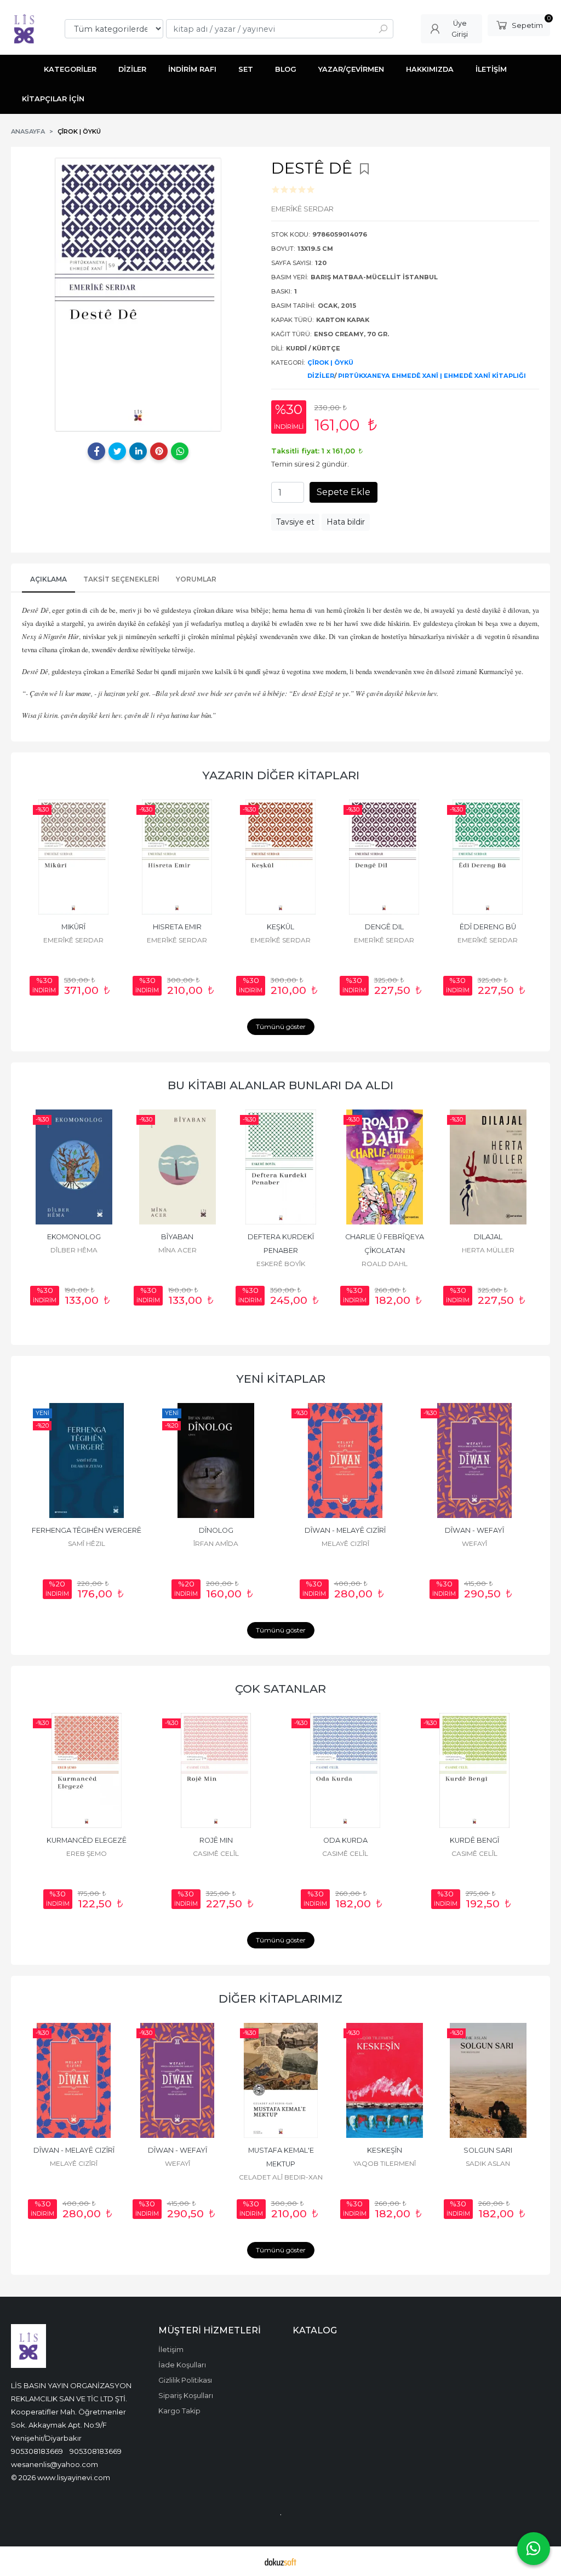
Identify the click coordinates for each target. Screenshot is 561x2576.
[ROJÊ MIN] (87, 1770)
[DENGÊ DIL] (384, 857)
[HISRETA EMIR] (177, 857)
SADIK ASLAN (384, 2163)
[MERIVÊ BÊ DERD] (488, 1167)
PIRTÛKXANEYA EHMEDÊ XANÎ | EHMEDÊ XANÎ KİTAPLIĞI (432, 376)
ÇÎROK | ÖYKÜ (330, 363)
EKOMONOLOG (488, 2150)
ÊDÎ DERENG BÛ (488, 927)
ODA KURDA (216, 1840)
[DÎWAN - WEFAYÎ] (345, 1461)
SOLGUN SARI (384, 2150)
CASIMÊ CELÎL (87, 1853)
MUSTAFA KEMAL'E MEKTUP (474, 1530)
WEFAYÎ (345, 1543)
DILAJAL (385, 1237)
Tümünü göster (281, 1027)
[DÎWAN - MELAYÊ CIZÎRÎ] (216, 1461)
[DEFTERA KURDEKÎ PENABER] (177, 1167)
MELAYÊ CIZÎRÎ (216, 1543)
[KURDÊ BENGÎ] (345, 1770)
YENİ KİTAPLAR (281, 1379)
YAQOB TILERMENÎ (281, 2163)
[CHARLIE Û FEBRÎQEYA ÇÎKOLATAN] (281, 1167)
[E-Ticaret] (280, 2561)
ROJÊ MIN (87, 1840)
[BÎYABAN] (74, 1167)
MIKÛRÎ (73, 927)
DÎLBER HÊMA (488, 2163)
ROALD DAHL (281, 1264)
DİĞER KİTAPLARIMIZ (280, 1999)
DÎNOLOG (87, 1530)
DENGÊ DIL (384, 927)
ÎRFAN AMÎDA (87, 1543)
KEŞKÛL (280, 927)
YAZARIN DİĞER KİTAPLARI (281, 775)
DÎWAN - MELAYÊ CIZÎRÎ (216, 1530)
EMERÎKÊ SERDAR (73, 940)
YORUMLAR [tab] (196, 579)
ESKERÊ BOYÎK (177, 1264)
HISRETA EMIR (177, 927)
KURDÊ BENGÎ (345, 1840)
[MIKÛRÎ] (74, 857)
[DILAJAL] (384, 1167)
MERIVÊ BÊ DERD (488, 1237)
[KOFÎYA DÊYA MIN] (474, 1770)
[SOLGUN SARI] (384, 2080)
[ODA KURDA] (216, 1770)
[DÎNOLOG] (87, 1461)
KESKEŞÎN (281, 2150)
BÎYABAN (74, 1237)
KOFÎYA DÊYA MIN (475, 1840)
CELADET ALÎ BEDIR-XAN (475, 1543)
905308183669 (37, 2451)
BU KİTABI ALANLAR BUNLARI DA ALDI (280, 1085)
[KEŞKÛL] (281, 857)
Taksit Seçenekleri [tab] (121, 579)
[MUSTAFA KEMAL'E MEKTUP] (474, 1461)
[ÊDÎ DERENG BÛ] (488, 857)
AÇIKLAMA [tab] (48, 579)
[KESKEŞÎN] (281, 2080)
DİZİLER (321, 376)
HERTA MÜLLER (385, 1250)
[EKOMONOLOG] (488, 2080)
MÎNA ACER (74, 1250)
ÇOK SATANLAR (280, 1689)
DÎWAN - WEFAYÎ (345, 1530)
